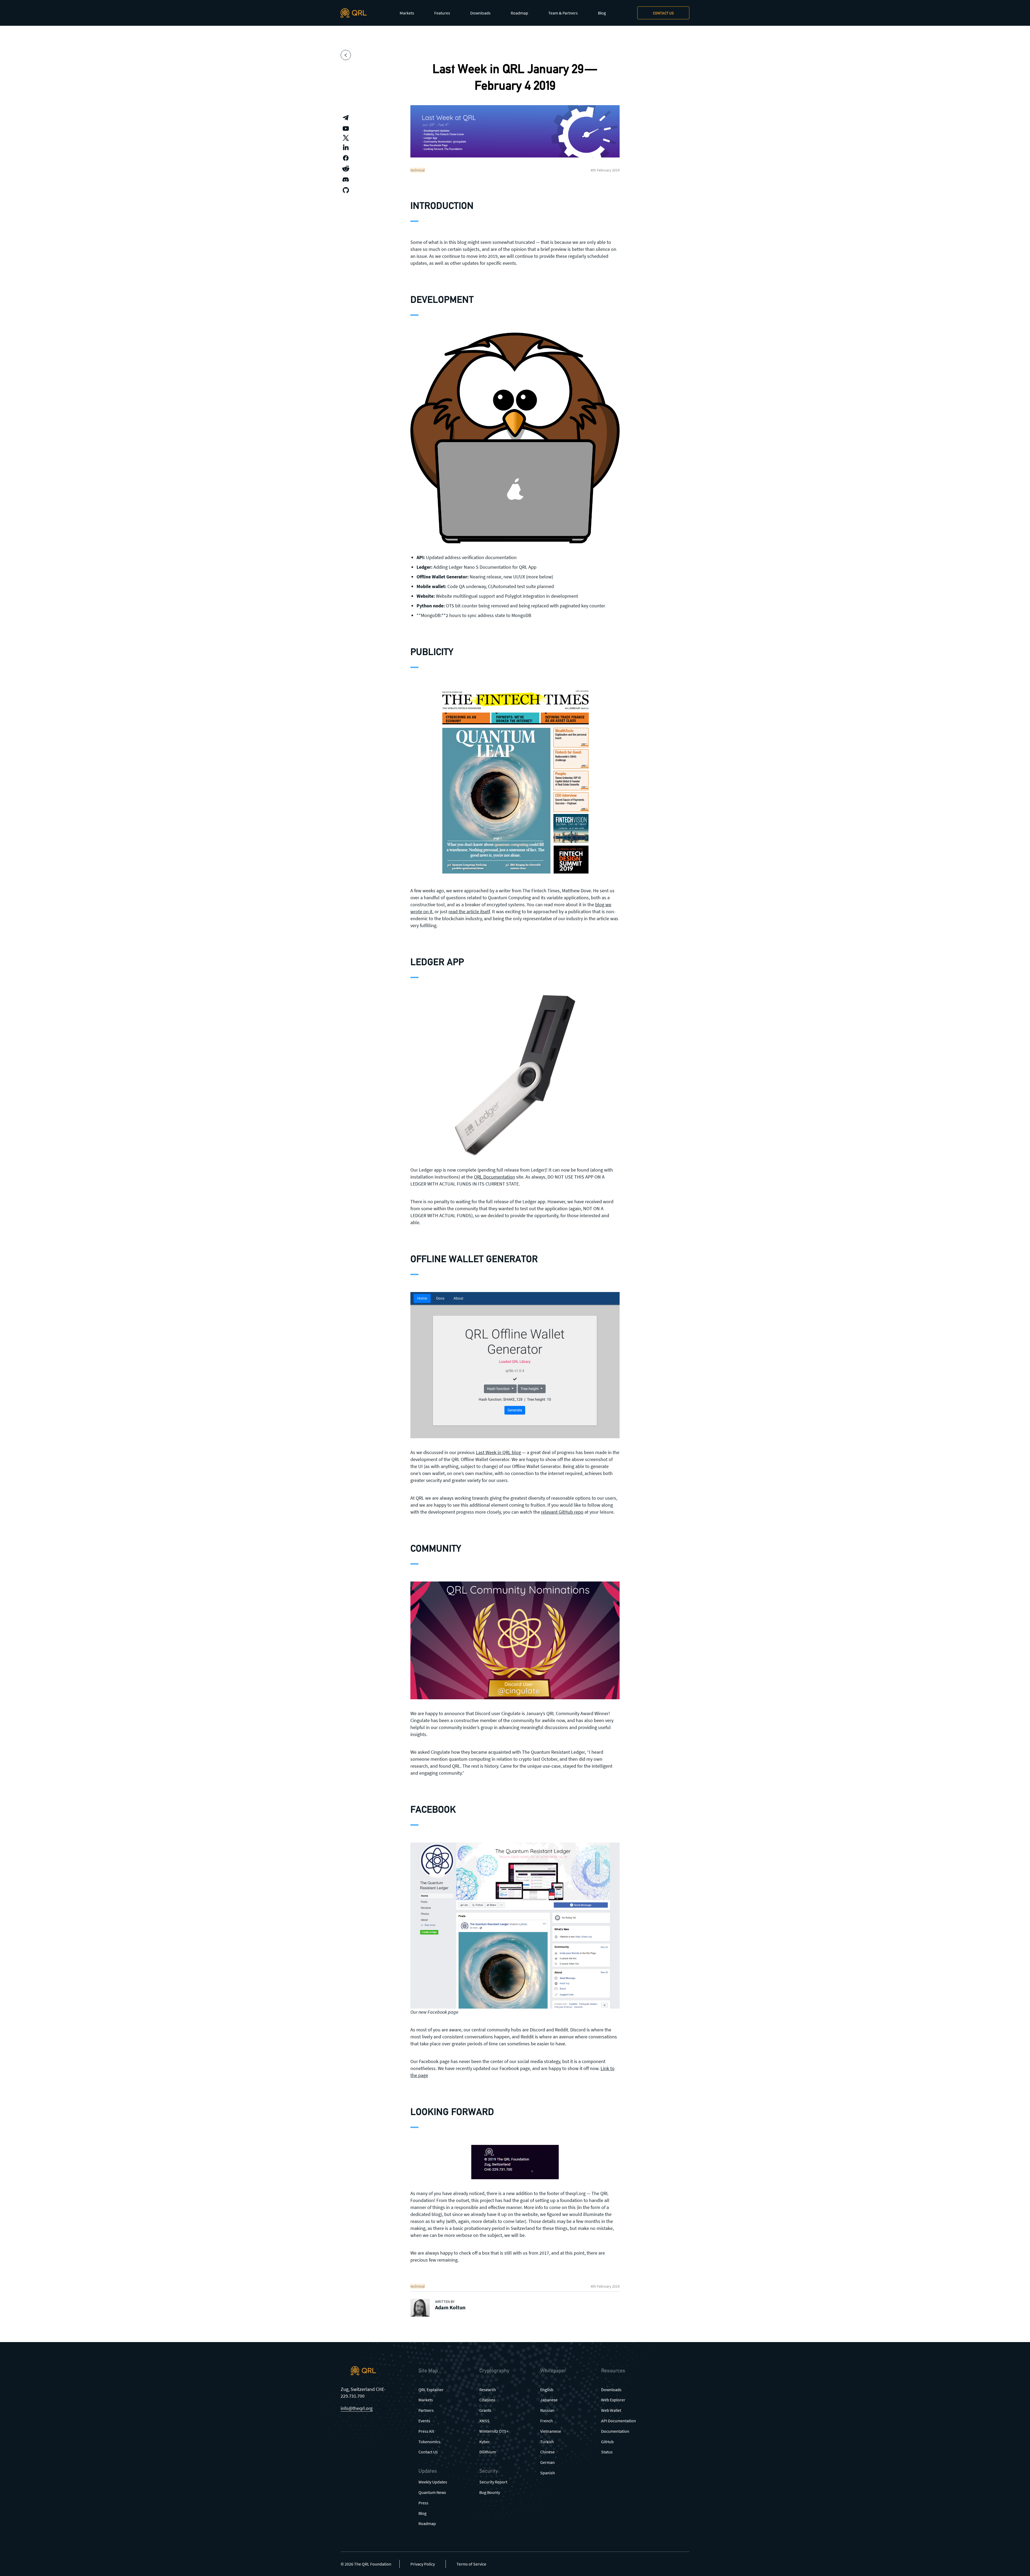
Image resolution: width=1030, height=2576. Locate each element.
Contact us (663, 13)
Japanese (549, 2400)
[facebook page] (346, 158)
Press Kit (426, 2431)
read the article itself (469, 911)
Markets (407, 13)
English (547, 2390)
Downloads (480, 13)
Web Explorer (613, 2400)
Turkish (547, 2442)
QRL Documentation (494, 1177)
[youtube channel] (346, 129)
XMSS (484, 2421)
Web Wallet (611, 2410)
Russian (547, 2410)
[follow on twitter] (346, 138)
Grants (485, 2410)
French (547, 2421)
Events (424, 2421)
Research (488, 2390)
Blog (602, 13)
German (547, 2462)
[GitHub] (346, 190)
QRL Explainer (431, 2390)
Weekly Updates (433, 2482)
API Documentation (619, 2421)
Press (423, 2503)
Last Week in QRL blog (498, 1452)
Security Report (493, 2482)
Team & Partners (563, 13)
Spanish (548, 2473)
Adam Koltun (450, 2307)
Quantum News (432, 2492)
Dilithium (488, 2452)
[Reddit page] (346, 169)
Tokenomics (429, 2442)
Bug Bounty (490, 2492)
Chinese (547, 2452)
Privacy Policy (423, 2564)
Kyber (485, 2442)
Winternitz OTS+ (494, 2431)
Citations (487, 2400)
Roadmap (519, 13)
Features (442, 13)
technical (418, 170)
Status (607, 2452)
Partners (426, 2410)
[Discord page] (346, 179)
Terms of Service (471, 2564)
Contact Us (428, 2452)
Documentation (615, 2431)
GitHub (607, 2442)
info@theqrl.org (357, 2408)
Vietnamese (551, 2431)
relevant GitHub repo (562, 1512)
